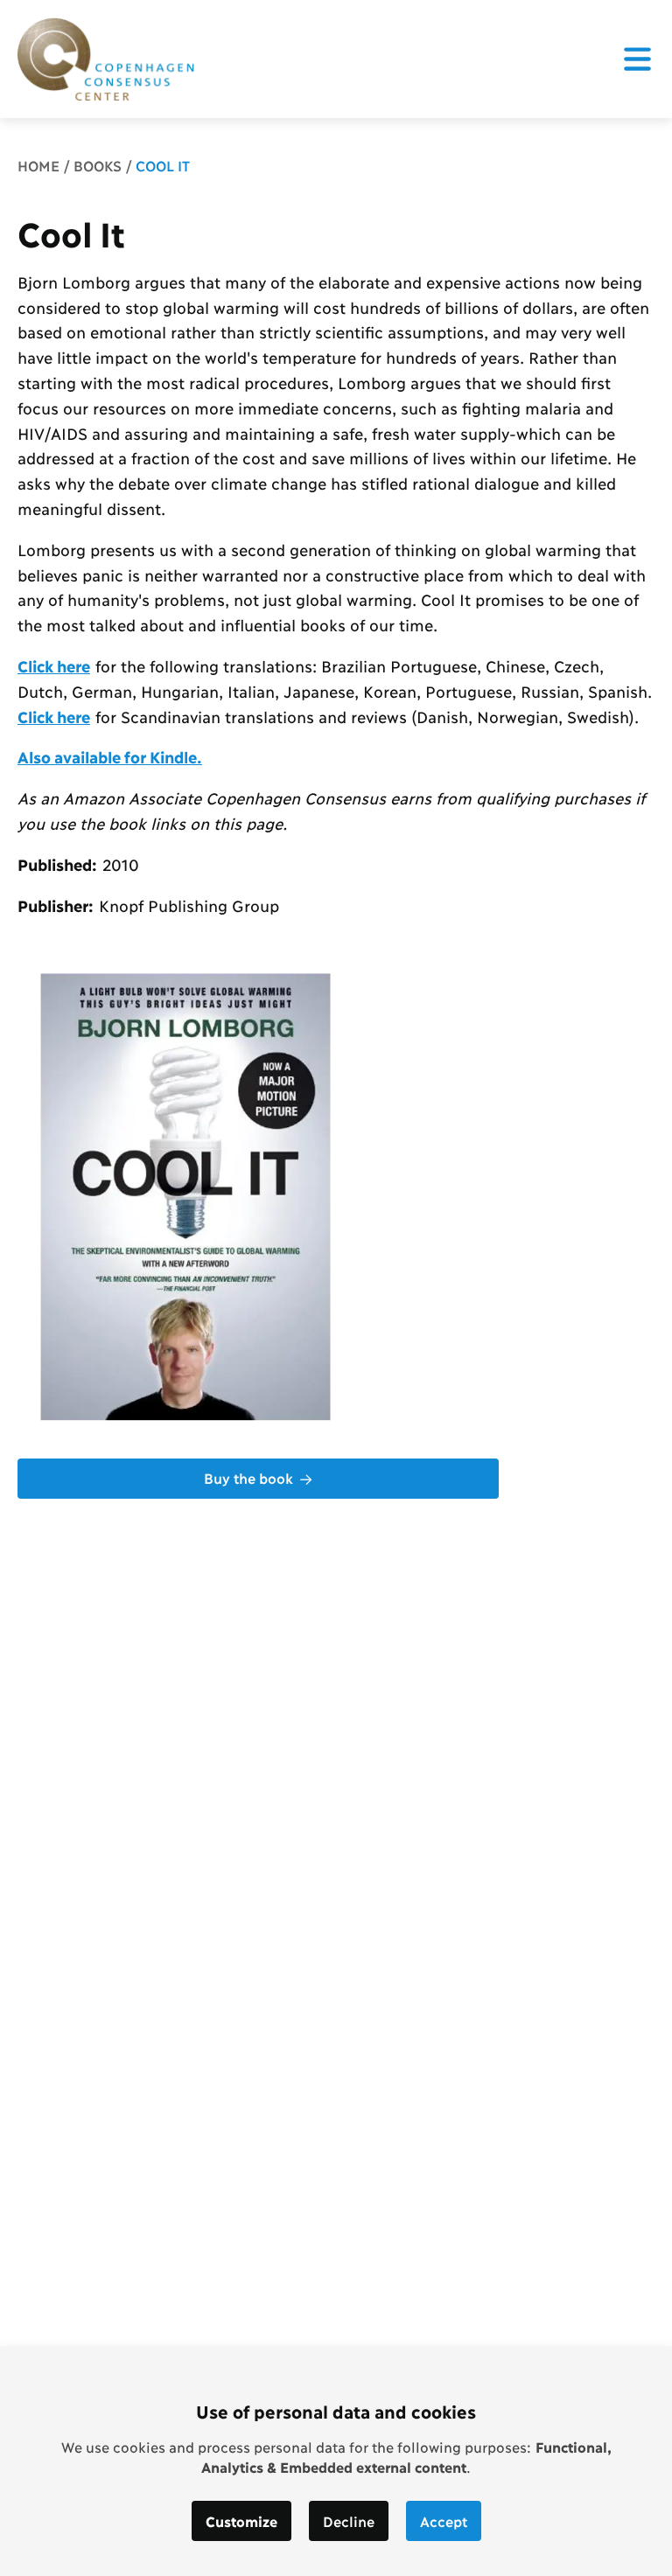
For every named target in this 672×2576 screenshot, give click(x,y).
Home (38, 165)
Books (98, 165)
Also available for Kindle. (110, 756)
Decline (349, 2520)
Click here (54, 665)
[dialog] (336, 2461)
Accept (444, 2520)
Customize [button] (241, 2520)
